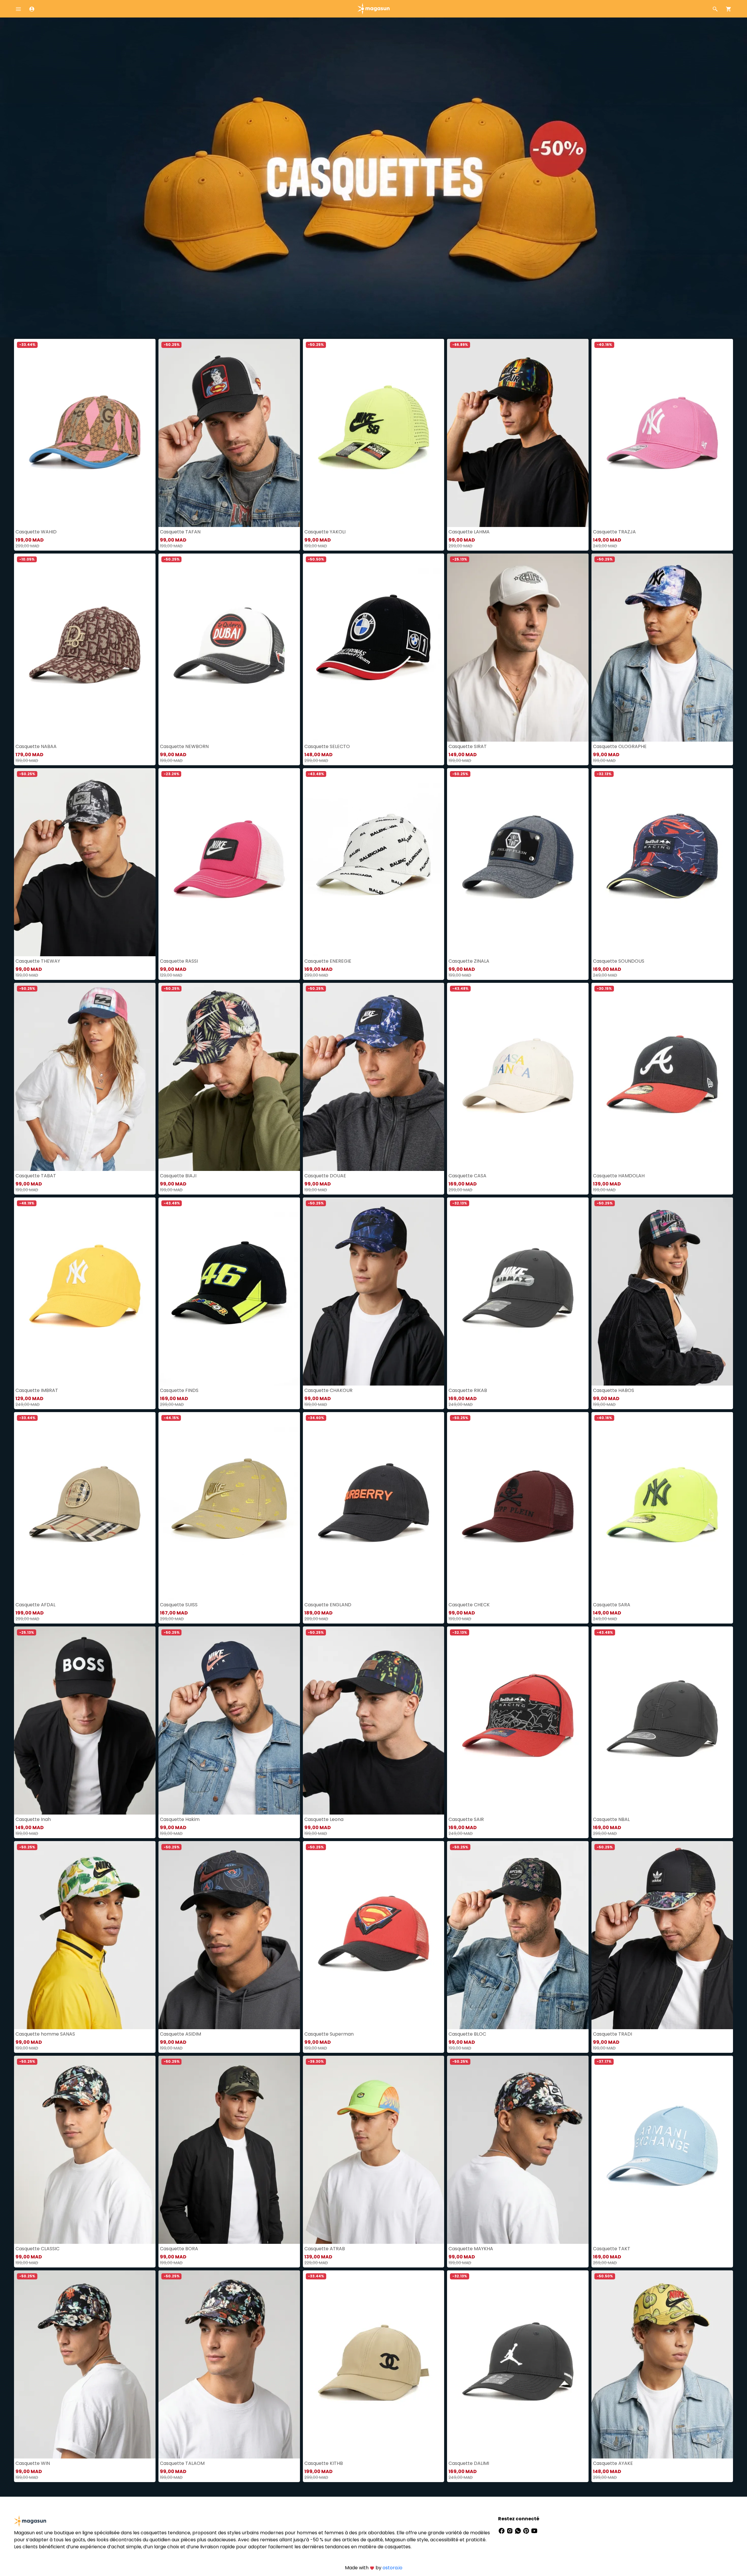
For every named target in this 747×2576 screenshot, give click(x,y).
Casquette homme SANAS (45, 2034)
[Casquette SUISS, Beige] (229, 1506)
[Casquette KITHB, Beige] (374, 2364)
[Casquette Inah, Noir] (85, 1720)
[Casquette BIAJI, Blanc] (229, 1077)
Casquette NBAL (611, 1819)
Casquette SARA (612, 1605)
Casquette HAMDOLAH (619, 1176)
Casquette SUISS (179, 1605)
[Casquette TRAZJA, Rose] (662, 433)
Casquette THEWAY (38, 961)
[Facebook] (502, 2530)
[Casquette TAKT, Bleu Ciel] (662, 2150)
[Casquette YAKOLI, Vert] (374, 433)
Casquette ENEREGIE (328, 961)
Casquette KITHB (324, 2463)
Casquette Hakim (180, 1819)
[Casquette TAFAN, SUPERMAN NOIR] (229, 433)
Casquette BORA (179, 2249)
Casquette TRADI (612, 2034)
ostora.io (392, 2568)
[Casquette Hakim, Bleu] (229, 1720)
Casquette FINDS (179, 1390)
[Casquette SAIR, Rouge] (518, 1720)
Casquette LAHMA (469, 532)
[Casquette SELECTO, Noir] (374, 648)
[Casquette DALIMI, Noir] (518, 2364)
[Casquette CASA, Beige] (518, 1077)
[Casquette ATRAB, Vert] (374, 2150)
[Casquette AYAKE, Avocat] (662, 2364)
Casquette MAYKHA (471, 2249)
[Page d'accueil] (373, 8)
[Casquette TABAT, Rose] (85, 1077)
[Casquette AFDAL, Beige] (85, 1506)
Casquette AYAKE (613, 2463)
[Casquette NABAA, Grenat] (85, 648)
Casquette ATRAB (325, 2249)
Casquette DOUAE (325, 1176)
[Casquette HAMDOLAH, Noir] (662, 1077)
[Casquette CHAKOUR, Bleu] (374, 1291)
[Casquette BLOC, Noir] (518, 1935)
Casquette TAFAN (180, 532)
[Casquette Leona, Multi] (374, 1720)
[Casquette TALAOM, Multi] (229, 2364)
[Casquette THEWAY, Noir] (85, 862)
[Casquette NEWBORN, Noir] (229, 648)
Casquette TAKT (612, 2249)
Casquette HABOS (614, 1390)
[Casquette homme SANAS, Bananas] (85, 1935)
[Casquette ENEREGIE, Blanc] (374, 862)
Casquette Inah (33, 1819)
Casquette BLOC (467, 2034)
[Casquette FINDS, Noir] (229, 1291)
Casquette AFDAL (35, 1605)
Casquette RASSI (179, 961)
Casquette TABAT (36, 1176)
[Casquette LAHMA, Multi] (518, 433)
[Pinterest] (527, 2530)
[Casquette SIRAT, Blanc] (518, 648)
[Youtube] (534, 2530)
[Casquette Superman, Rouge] (374, 1935)
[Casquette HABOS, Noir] (662, 1291)
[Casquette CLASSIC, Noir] (85, 2150)
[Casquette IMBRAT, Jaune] (85, 1291)
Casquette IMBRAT (37, 1390)
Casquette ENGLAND (328, 1605)
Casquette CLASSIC (37, 2249)
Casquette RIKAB (468, 1390)
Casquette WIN (33, 2463)
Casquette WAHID (36, 532)
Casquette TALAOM (182, 2463)
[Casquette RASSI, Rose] (229, 862)
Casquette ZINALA (469, 961)
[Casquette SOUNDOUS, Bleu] (662, 862)
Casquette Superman (329, 2034)
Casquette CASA (467, 1176)
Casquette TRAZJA (614, 532)
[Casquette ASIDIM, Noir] (229, 1935)
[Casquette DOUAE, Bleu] (374, 1077)
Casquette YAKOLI (325, 532)
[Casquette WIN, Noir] (85, 2364)
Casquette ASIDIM (180, 2034)
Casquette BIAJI (178, 1176)
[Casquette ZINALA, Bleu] (518, 862)
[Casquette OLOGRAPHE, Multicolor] (662, 648)
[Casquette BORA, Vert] (229, 2150)
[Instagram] (510, 2530)
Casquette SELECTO (327, 746)
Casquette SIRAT (468, 746)
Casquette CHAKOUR (328, 1390)
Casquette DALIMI (469, 2463)
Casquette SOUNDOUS (619, 961)
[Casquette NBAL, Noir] (662, 1720)
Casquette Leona (324, 1819)
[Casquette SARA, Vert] (662, 1506)
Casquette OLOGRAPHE (620, 746)
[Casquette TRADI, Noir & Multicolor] (662, 1935)
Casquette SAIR (466, 1819)
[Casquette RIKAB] (518, 1291)
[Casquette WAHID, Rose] (85, 433)
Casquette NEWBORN (184, 746)
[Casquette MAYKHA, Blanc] (518, 2150)
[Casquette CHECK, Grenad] (518, 1506)
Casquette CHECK (469, 1605)
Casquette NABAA (36, 746)
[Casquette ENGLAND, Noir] (374, 1506)
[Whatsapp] (519, 2530)
